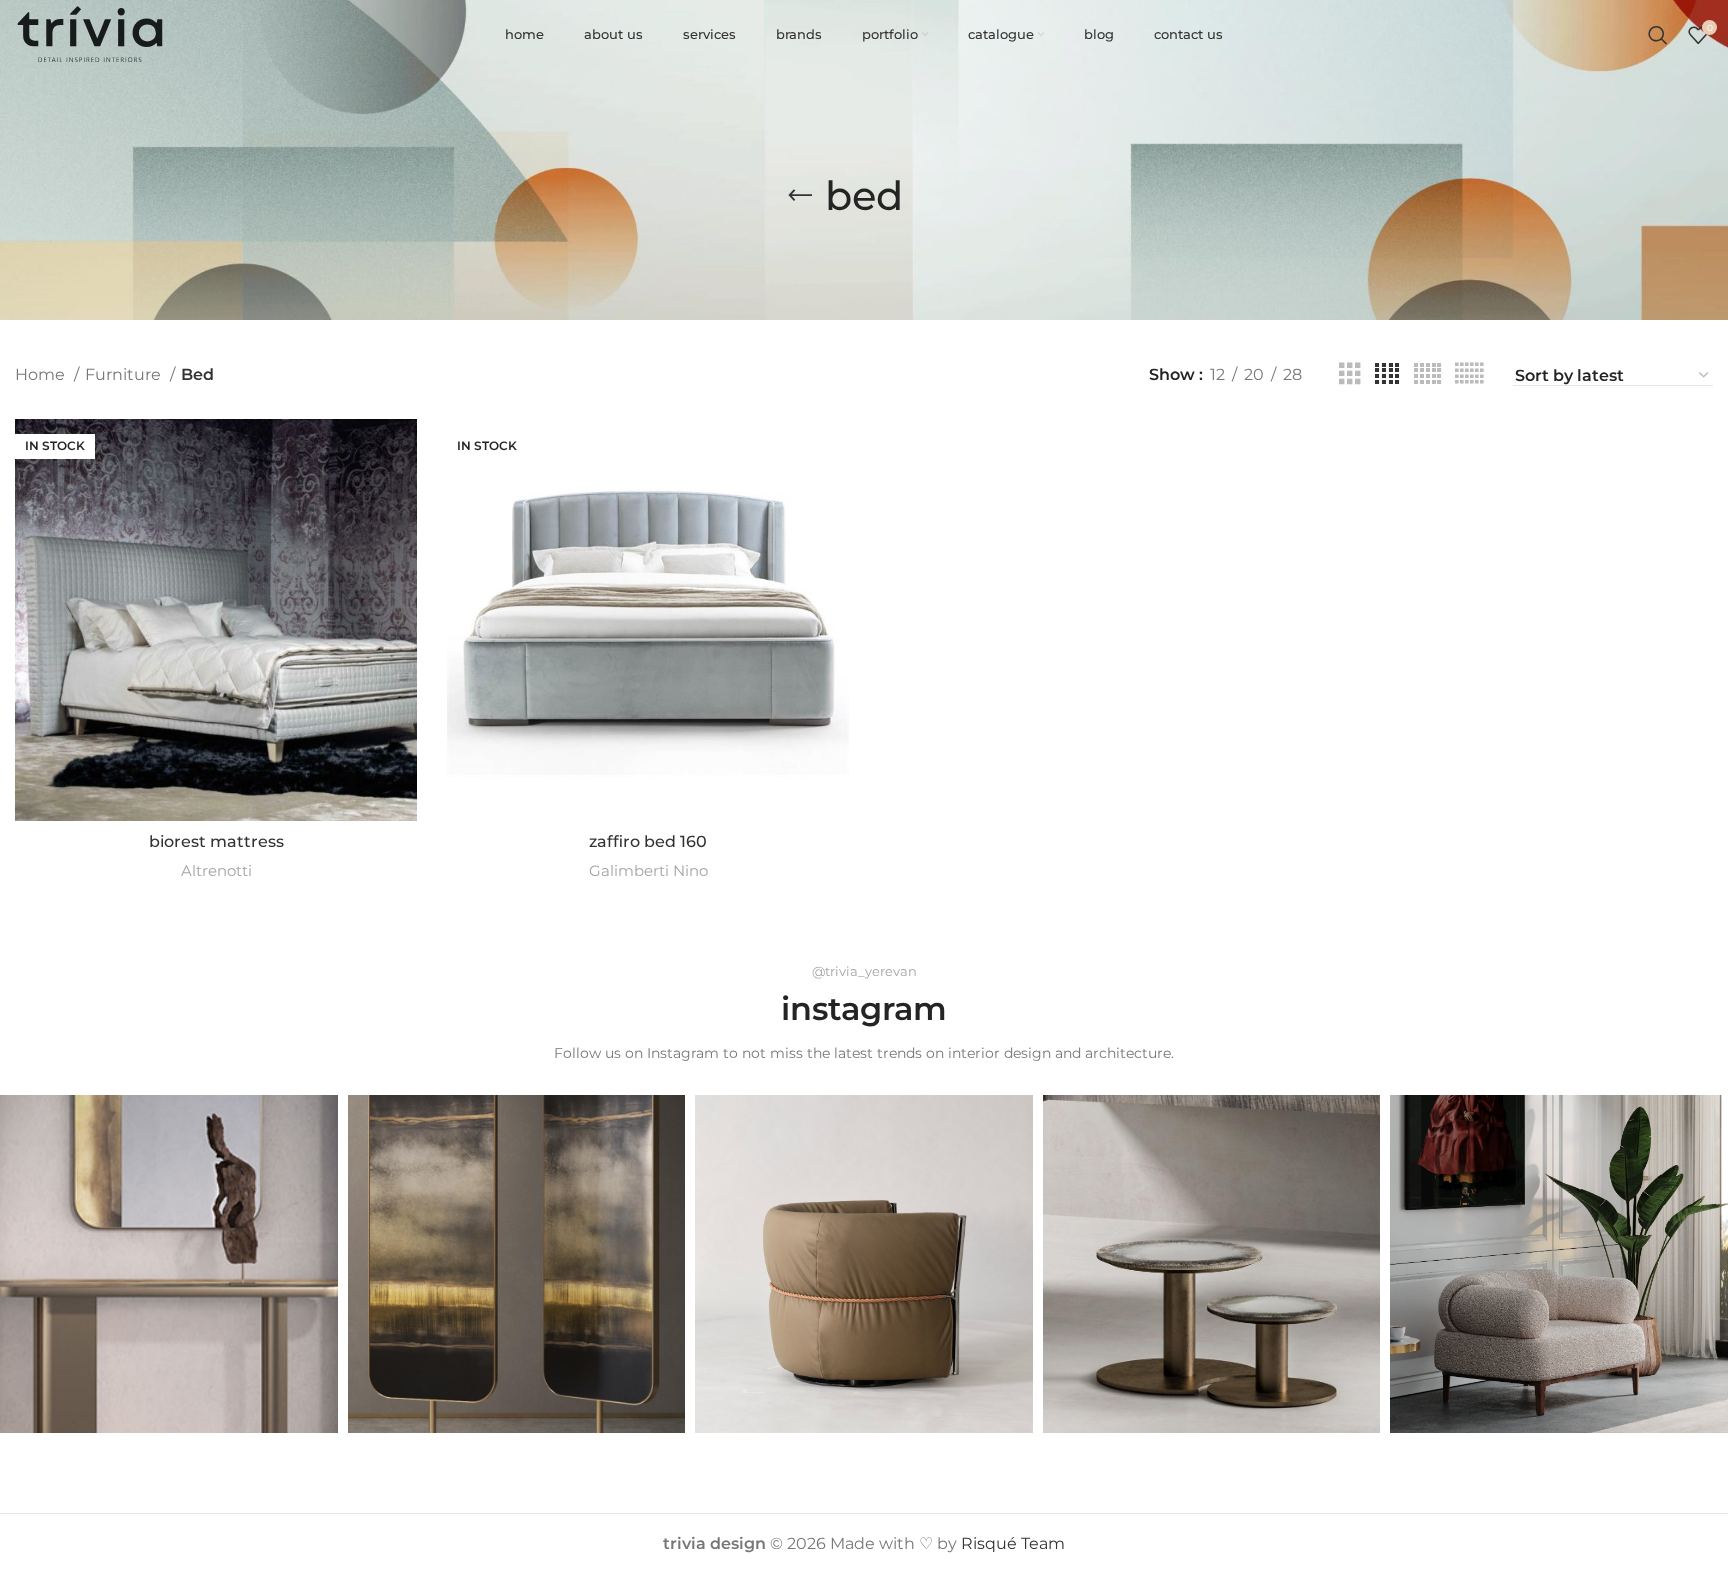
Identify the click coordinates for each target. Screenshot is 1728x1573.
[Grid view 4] (1387, 374)
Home (42, 374)
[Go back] (800, 196)
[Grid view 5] (1427, 374)
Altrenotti (216, 870)
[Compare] (402, 451)
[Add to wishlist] (402, 541)
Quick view (402, 496)
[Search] (1658, 35)
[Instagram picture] (169, 1264)
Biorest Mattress (216, 841)
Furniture (125, 374)
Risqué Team (1013, 1543)
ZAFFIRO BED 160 (648, 841)
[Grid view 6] (1469, 374)
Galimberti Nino (648, 870)
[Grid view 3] (1350, 374)
